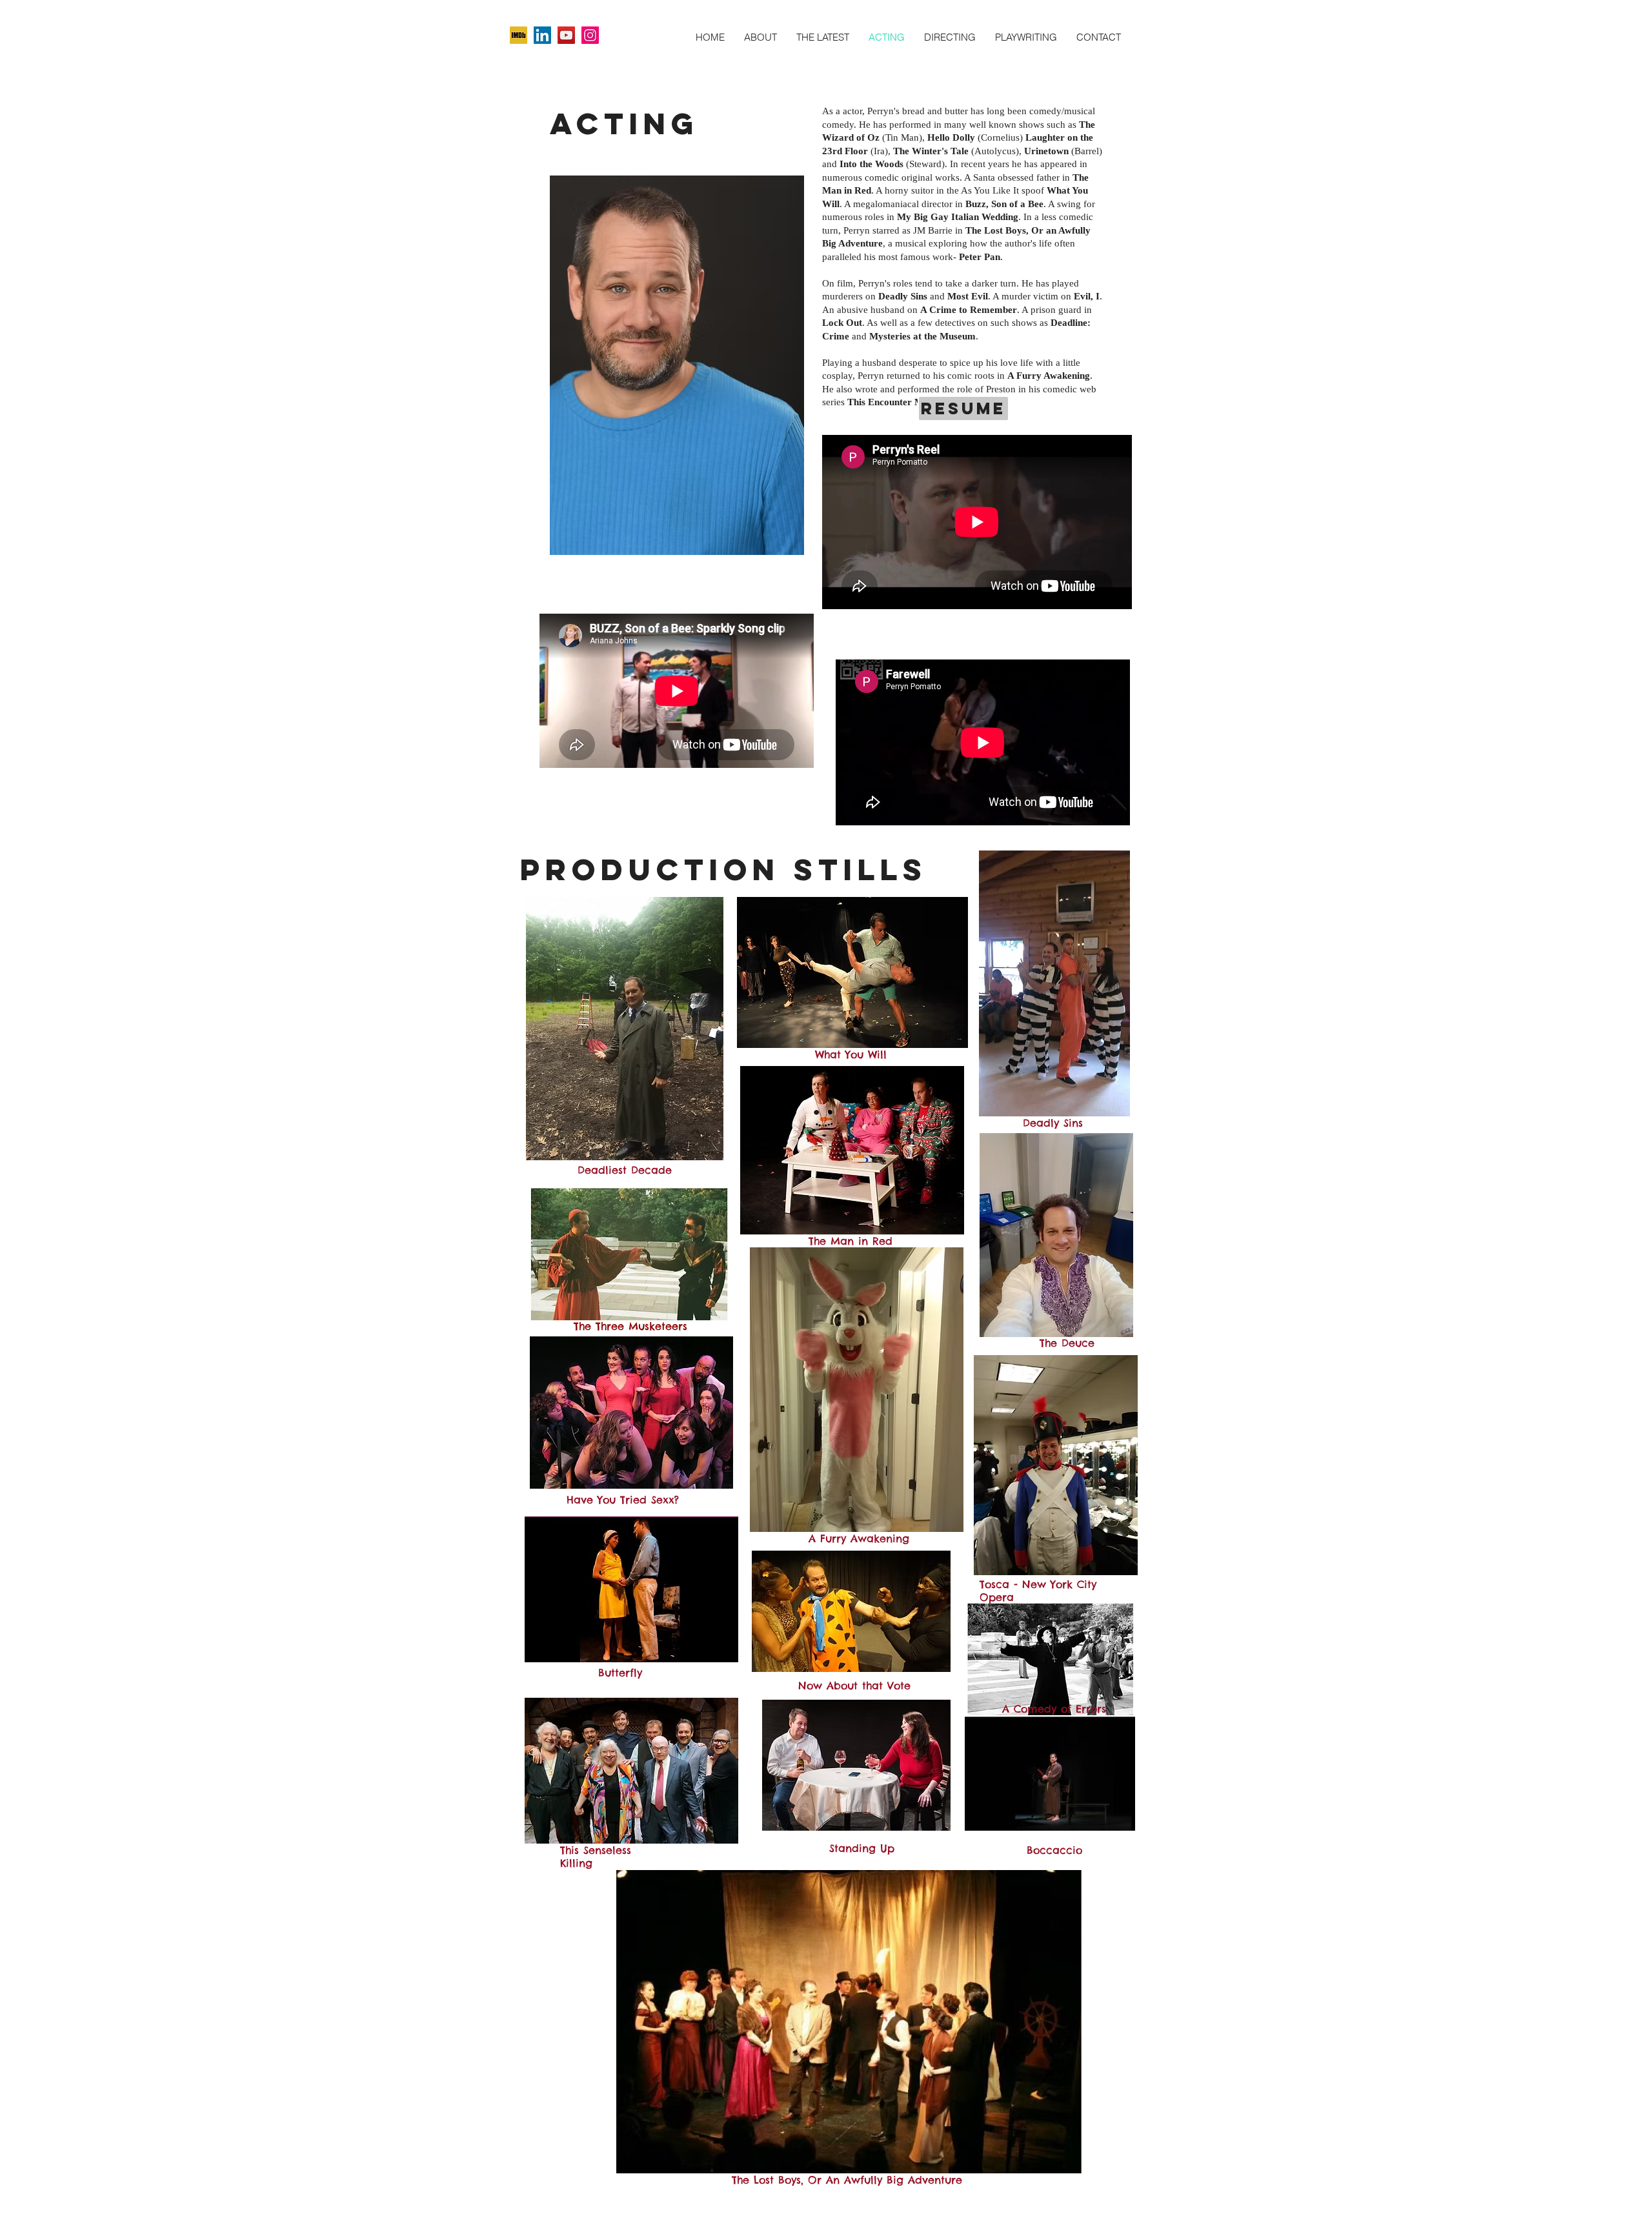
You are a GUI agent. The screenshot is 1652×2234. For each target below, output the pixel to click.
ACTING (624, 124)
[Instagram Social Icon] (590, 35)
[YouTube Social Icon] (566, 35)
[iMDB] (519, 35)
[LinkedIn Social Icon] (542, 35)
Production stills (724, 870)
